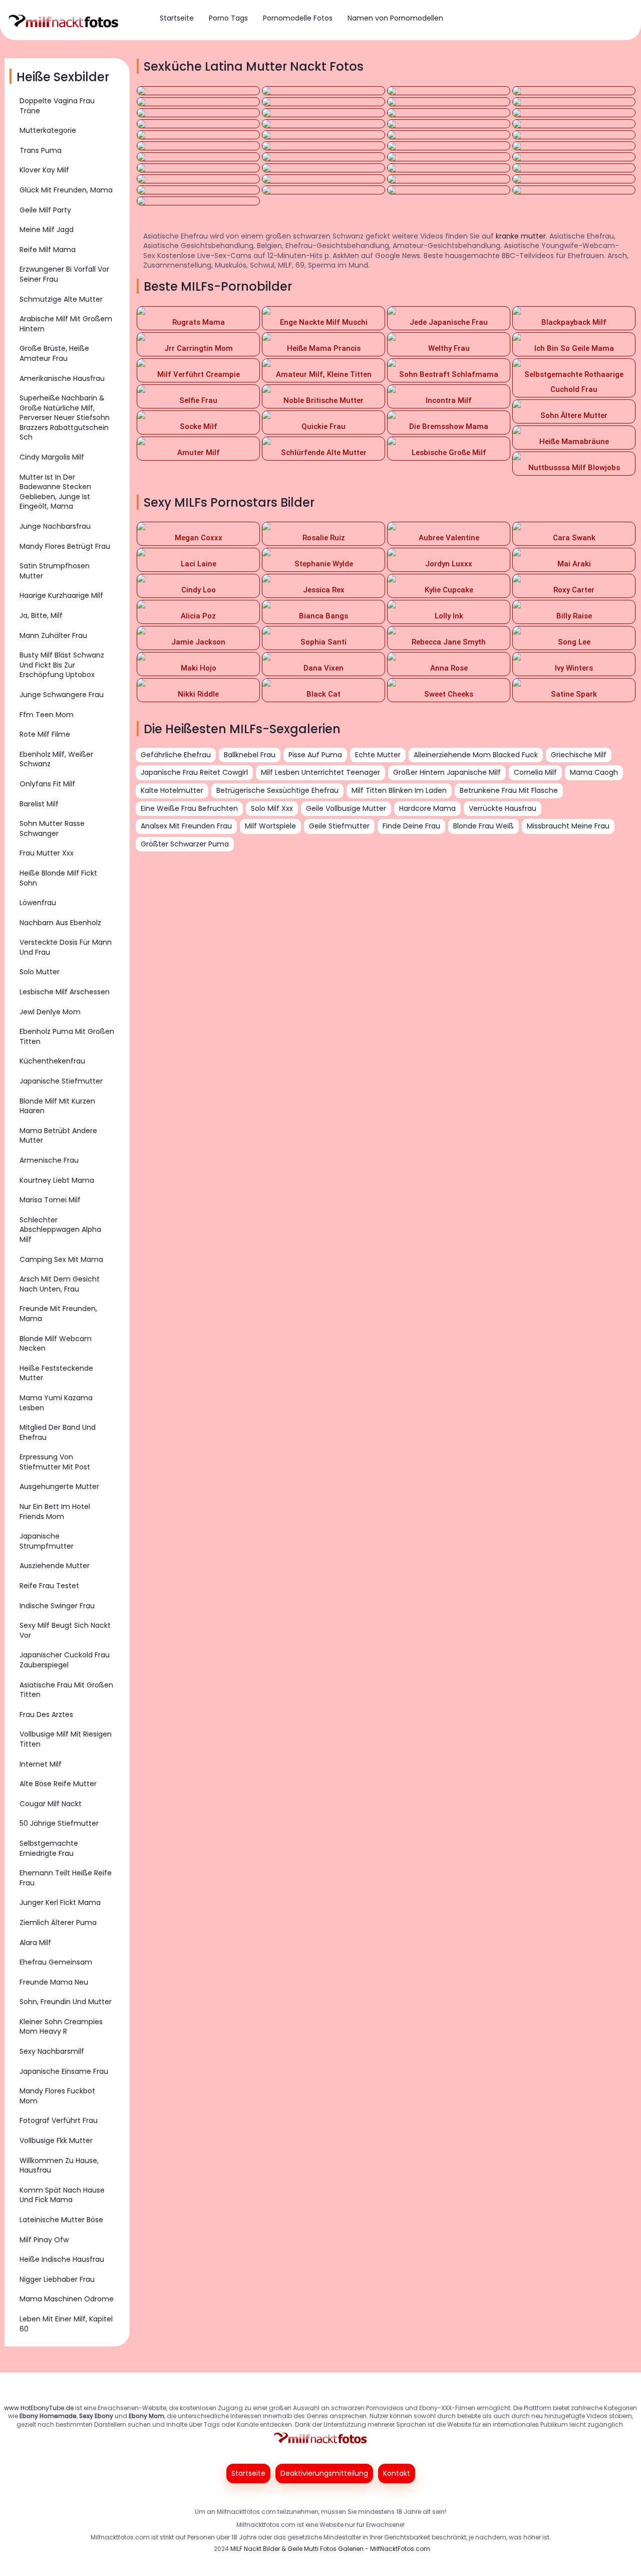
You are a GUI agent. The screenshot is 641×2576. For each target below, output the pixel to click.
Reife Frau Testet (49, 1586)
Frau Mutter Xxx (47, 853)
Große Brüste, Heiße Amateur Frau (54, 353)
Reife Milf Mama (48, 250)
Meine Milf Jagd (47, 230)
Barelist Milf (39, 804)
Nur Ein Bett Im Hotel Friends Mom (55, 1512)
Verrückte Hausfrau (503, 808)
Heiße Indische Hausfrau (62, 2259)
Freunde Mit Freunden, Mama (58, 1314)
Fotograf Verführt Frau (59, 2120)
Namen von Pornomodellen (395, 18)
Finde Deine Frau (411, 826)
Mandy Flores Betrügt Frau (65, 546)
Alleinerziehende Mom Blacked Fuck (476, 755)
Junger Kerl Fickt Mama (60, 1902)
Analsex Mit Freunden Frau (186, 826)
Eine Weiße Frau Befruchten (189, 808)
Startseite (177, 18)
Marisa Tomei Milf (50, 1200)
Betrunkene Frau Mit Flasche (509, 790)
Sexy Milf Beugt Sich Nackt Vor (65, 1630)
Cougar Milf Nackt (51, 1804)
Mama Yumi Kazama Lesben (56, 1403)
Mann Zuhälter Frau (53, 635)
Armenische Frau (49, 1160)
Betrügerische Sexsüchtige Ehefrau (277, 790)
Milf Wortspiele (270, 826)
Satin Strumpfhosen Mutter (55, 571)
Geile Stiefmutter (339, 826)
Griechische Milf (579, 755)
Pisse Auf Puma (315, 755)
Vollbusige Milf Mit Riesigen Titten (66, 1739)
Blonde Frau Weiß (484, 826)
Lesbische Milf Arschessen (65, 992)
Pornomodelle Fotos (298, 18)
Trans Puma (41, 150)
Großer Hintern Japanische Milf (447, 772)
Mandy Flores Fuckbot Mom (57, 2096)
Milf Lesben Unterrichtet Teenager (320, 772)
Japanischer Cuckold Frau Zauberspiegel (65, 1660)
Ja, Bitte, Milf (41, 615)
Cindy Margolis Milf (52, 457)
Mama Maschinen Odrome (67, 2299)
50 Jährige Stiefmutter (59, 1823)
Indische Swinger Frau (57, 1606)
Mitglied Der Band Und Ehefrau (58, 1432)
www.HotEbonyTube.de (39, 2408)
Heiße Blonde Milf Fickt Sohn (58, 878)
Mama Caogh (594, 772)
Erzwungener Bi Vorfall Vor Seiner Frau (64, 274)
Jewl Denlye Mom (50, 1012)
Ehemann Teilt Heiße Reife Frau (66, 1878)
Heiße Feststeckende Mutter (56, 1373)
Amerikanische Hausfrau (62, 378)
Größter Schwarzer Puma (185, 844)
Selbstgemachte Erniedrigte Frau (49, 1848)
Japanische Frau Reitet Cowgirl (194, 772)
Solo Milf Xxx (272, 808)
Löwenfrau (38, 903)
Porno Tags (228, 18)
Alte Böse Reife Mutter (58, 1784)
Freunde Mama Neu (54, 1982)
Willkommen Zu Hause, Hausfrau (59, 2166)
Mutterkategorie (48, 130)
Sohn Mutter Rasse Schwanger (52, 828)
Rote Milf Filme (45, 734)
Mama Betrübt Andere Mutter (58, 1136)
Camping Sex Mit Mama (61, 1259)
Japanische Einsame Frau (64, 2071)
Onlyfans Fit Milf (47, 784)
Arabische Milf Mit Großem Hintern (66, 324)
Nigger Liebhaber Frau (57, 2279)
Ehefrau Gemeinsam (56, 1962)
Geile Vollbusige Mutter (346, 808)
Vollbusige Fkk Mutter (56, 2140)
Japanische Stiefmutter (61, 1081)
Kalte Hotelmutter (172, 790)
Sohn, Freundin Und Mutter (66, 2002)
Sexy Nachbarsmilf (52, 2051)
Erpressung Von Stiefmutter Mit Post (55, 1462)
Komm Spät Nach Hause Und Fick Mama (62, 2195)
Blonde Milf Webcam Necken (56, 1344)
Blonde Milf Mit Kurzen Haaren (57, 1106)
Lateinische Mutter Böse (61, 2220)
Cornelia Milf (535, 772)
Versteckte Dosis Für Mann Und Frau (66, 947)
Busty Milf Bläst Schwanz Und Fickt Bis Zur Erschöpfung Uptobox (62, 665)
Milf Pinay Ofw (44, 2240)
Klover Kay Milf (44, 170)
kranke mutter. (522, 236)
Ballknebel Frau (250, 755)
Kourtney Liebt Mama (57, 1180)
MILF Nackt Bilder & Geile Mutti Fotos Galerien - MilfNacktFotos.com (330, 2549)
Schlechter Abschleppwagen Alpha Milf (60, 1230)
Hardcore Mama (427, 808)
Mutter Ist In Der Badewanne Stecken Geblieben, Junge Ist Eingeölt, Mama (55, 492)
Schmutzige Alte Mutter (61, 299)
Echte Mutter (378, 755)
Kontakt (397, 2473)
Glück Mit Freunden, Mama (66, 190)
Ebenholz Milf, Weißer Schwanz (56, 759)
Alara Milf (35, 1943)
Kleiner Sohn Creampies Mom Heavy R (61, 2027)
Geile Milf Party (45, 210)
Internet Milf (41, 1764)
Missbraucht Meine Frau (568, 826)
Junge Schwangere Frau (62, 695)
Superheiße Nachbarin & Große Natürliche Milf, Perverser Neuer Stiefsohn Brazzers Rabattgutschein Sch (65, 417)
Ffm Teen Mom (47, 715)
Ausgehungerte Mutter (59, 1486)
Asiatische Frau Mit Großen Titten (66, 1690)
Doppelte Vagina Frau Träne (57, 106)
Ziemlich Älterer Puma (58, 1922)
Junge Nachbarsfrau (55, 526)
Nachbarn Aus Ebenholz (60, 923)
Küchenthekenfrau (52, 1061)
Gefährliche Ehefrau (176, 755)
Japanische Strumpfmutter (47, 1541)
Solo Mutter (40, 972)
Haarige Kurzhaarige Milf (61, 595)
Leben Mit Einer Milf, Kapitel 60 (66, 2324)
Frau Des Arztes (46, 1714)
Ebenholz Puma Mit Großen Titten (67, 1036)
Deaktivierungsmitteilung (324, 2473)
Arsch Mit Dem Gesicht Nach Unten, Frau (60, 1284)
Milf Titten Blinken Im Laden (399, 790)
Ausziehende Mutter (55, 1566)
